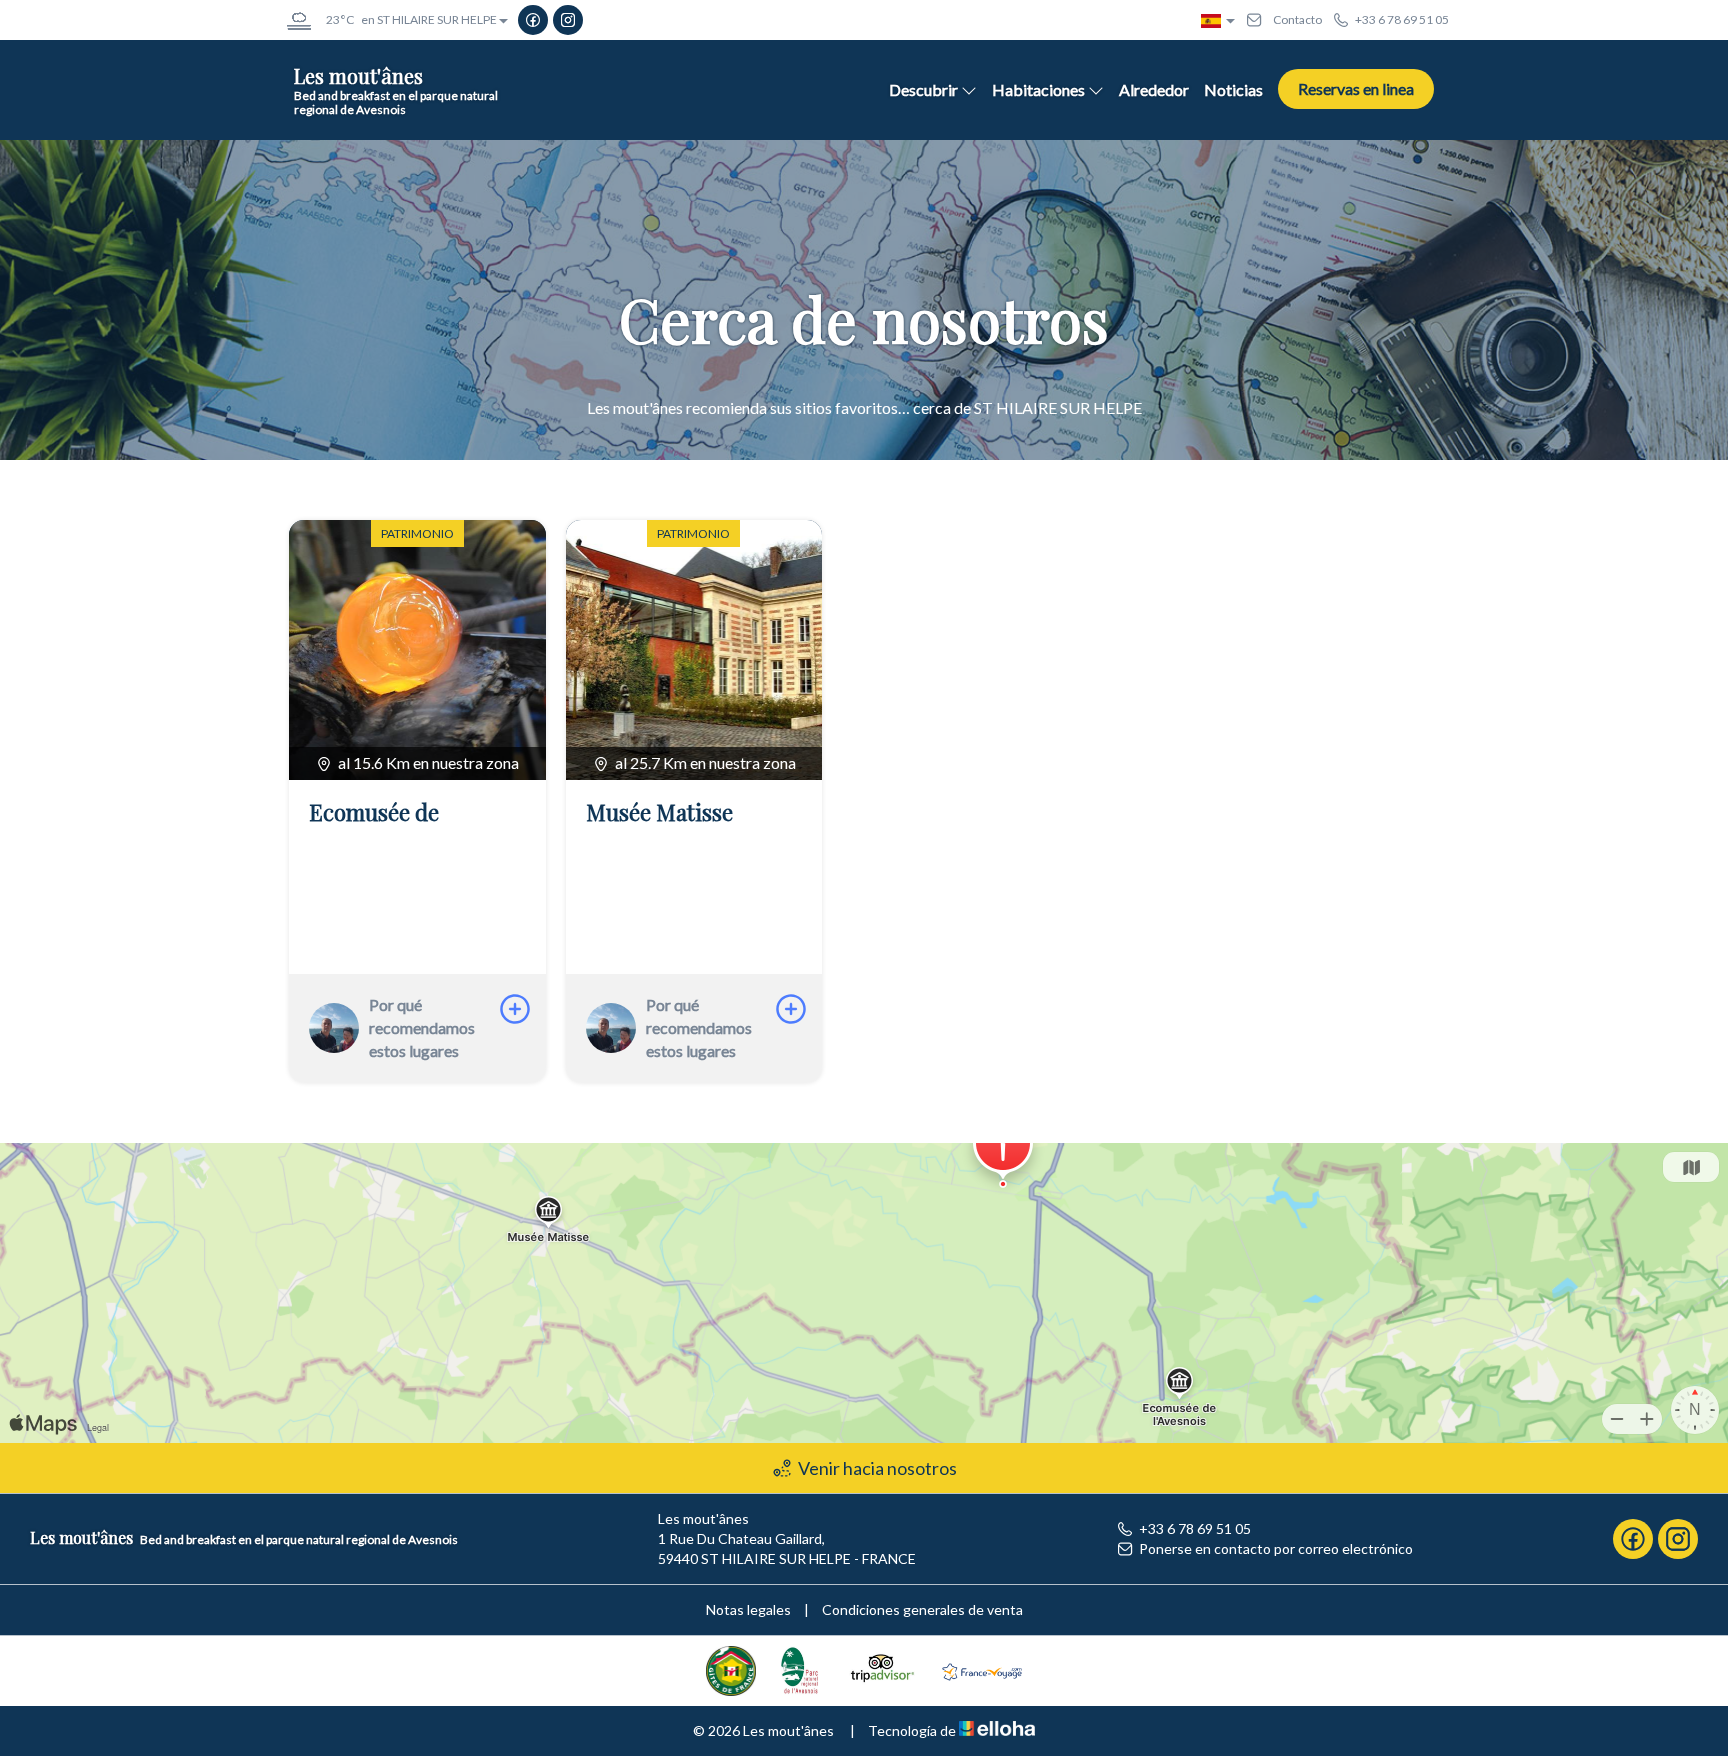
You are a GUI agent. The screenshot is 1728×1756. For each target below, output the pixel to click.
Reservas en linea (1356, 88)
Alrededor (1154, 89)
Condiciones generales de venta (922, 1609)
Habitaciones (1038, 89)
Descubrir (923, 89)
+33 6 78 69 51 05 (1195, 1528)
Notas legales (748, 1609)
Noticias (1233, 89)
